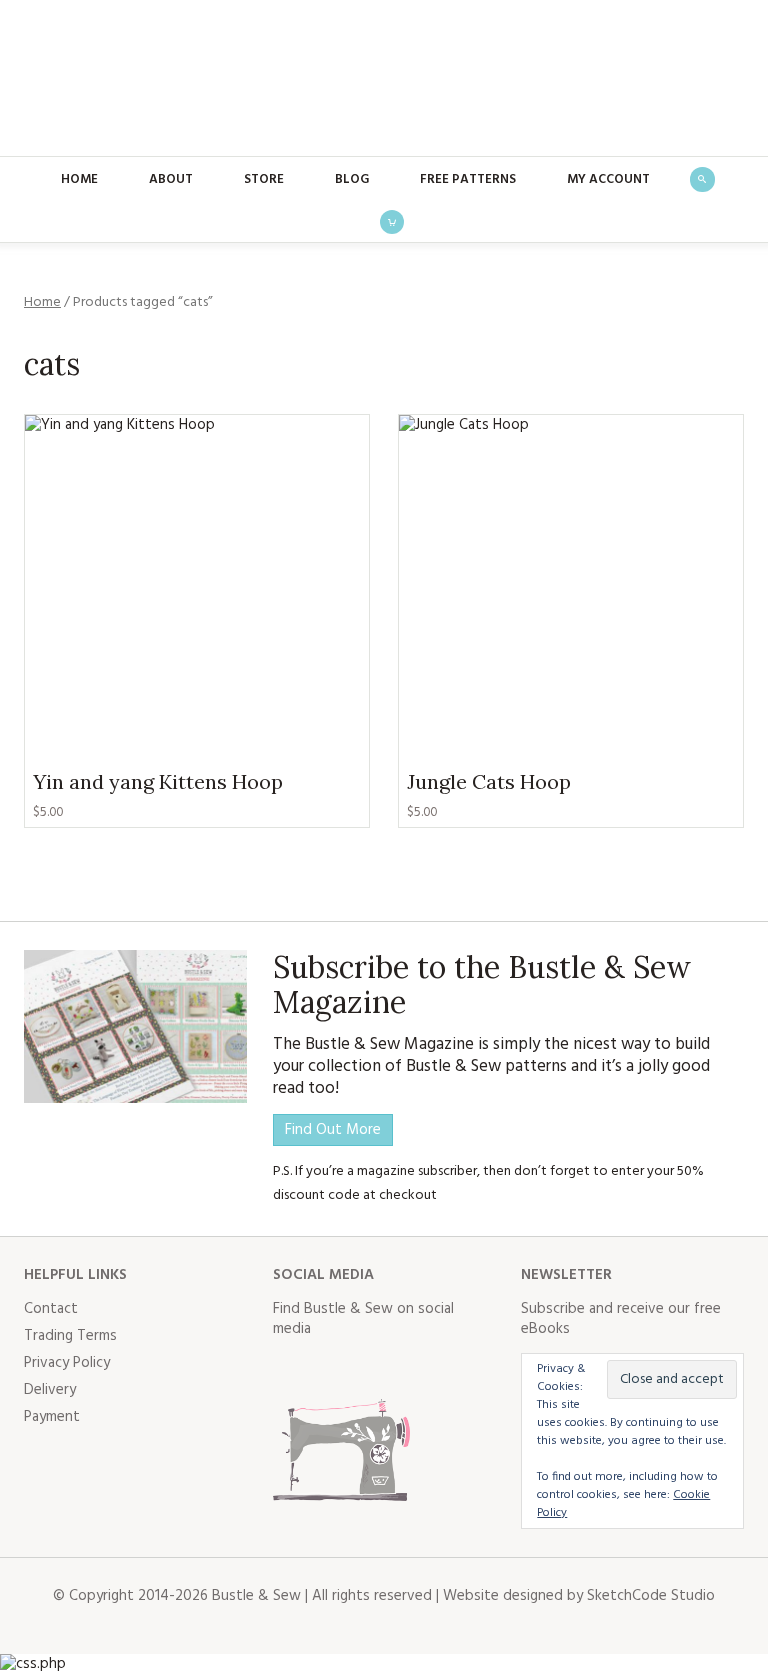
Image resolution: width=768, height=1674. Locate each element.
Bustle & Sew (384, 78)
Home (79, 179)
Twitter (333, 1369)
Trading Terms (70, 1336)
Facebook (289, 1369)
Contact (51, 1309)
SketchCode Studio (651, 1596)
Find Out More (333, 1130)
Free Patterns (468, 179)
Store (264, 179)
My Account (608, 179)
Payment (52, 1417)
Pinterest (421, 1369)
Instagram (377, 1369)
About (171, 179)
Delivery (50, 1390)
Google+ (465, 1369)
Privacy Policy (67, 1363)
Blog (352, 179)
